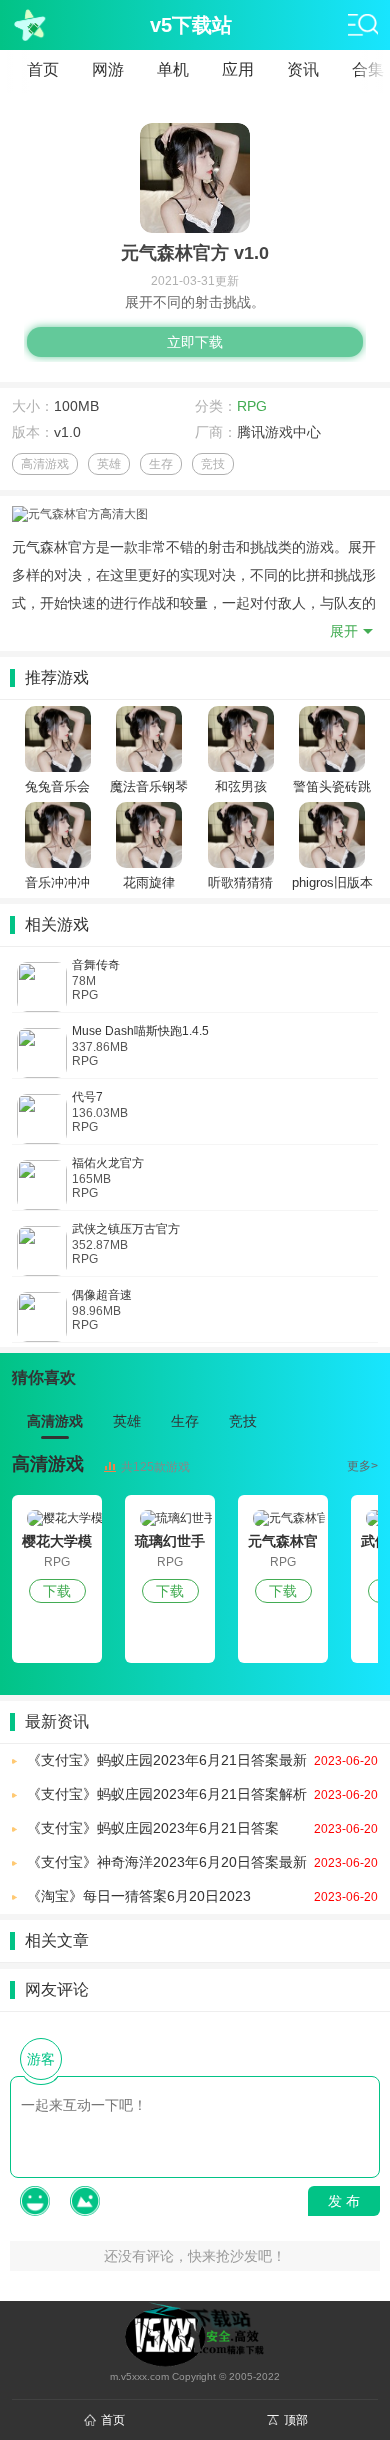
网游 (108, 69)
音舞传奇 (96, 965)
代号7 (87, 1097)
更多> (362, 1466)
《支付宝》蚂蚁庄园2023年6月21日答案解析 (202, 1794)
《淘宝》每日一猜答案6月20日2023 (202, 1896)
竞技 (213, 464)
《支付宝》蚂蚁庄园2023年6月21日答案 (202, 1828)
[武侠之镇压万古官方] (42, 1251)
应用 (238, 69)
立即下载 (195, 342)
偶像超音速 (102, 1295)
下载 (57, 1591)
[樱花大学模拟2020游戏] (57, 1518)
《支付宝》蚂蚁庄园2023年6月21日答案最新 (202, 1760)
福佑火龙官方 (108, 1163)
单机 (173, 69)
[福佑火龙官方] (42, 1185)
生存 (161, 464)
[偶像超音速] (42, 1317)
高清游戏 (45, 464)
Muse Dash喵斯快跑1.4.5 (140, 1031)
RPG (252, 406)
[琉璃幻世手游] (170, 1518)
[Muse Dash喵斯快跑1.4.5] (42, 1053)
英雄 (109, 464)
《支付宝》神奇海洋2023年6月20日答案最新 (202, 1862)
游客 (41, 2059)
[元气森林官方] (283, 1518)
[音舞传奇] (42, 987)
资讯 (303, 69)
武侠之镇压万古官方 (126, 1229)
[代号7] (42, 1119)
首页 (43, 69)
